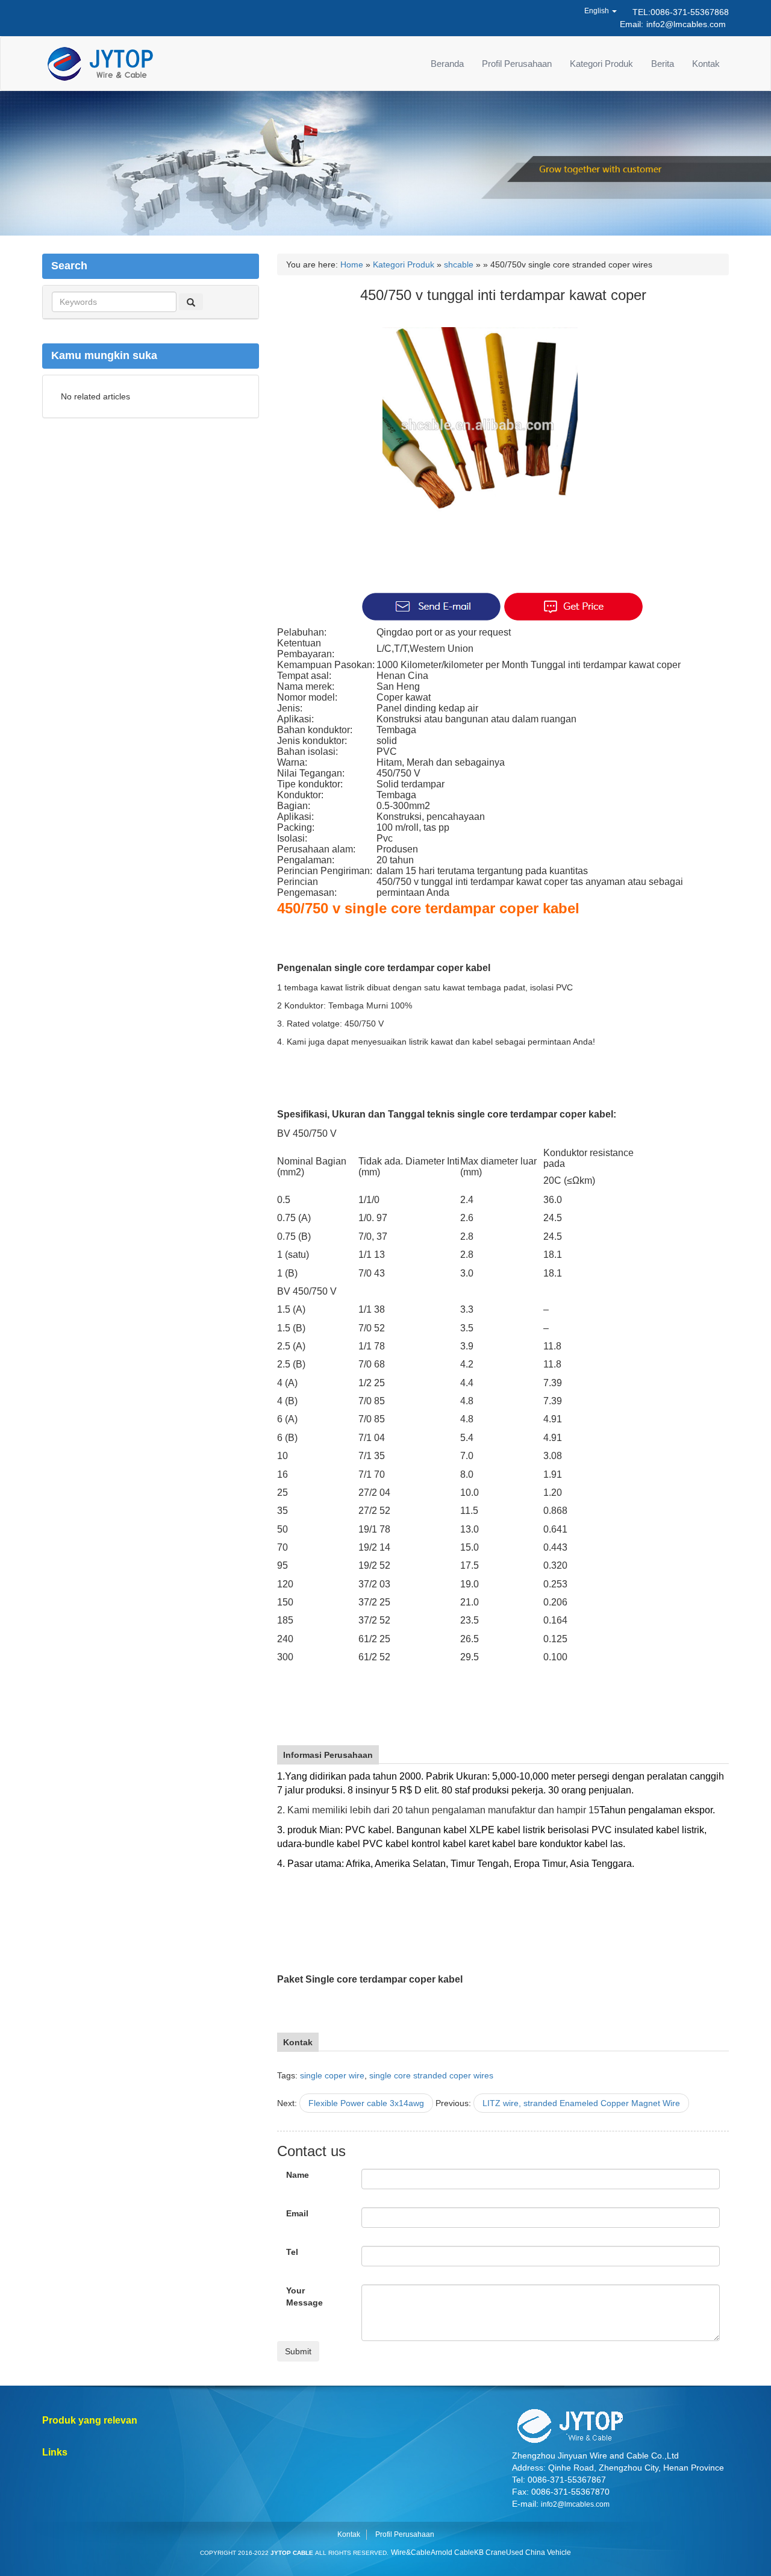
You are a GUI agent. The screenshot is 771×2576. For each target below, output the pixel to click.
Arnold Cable (452, 2553)
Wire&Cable (411, 2553)
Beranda (447, 64)
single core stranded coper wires (431, 2075)
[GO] (191, 302)
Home (352, 264)
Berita (663, 64)
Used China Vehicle (538, 2553)
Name (298, 2175)
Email (297, 2213)
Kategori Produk (601, 64)
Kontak (706, 64)
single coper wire (332, 2075)
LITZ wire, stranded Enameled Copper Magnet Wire (581, 2103)
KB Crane (490, 2553)
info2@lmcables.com (686, 24)
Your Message (304, 2296)
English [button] (598, 11)
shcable (459, 264)
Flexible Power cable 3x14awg (366, 2103)
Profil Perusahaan (517, 64)
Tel (292, 2252)
